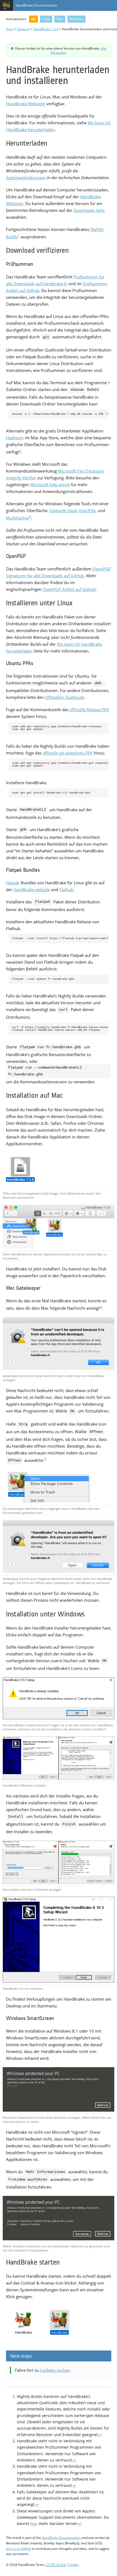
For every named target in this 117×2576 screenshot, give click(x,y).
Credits (73, 2565)
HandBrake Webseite (26, 104)
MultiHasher (18, 518)
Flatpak (13, 883)
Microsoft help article (50, 485)
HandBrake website (32, 889)
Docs (10, 29)
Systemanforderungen (26, 178)
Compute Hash (63, 510)
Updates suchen (55, 2370)
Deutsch (23, 29)
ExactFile (87, 510)
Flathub (66, 889)
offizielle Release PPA (89, 710)
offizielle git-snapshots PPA (68, 753)
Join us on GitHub (19, 2548)
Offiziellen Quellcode (64, 697)
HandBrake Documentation (36, 5)
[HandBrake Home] (7, 5)
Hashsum (15, 438)
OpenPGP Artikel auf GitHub (69, 589)
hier (34, 2524)
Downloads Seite (89, 210)
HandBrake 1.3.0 (46, 29)
